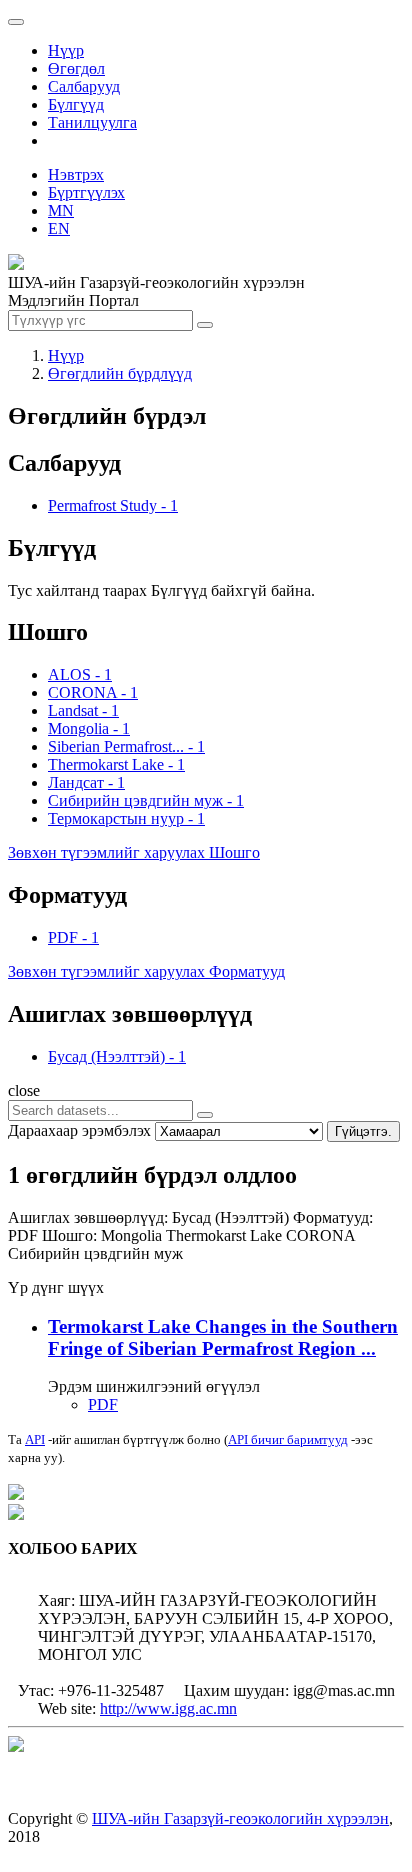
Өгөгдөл (76, 68)
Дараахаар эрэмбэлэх (79, 1130)
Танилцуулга (92, 122)
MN (61, 210)
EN (59, 228)
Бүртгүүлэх (86, 192)
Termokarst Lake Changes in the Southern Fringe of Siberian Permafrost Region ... (223, 1337)
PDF (103, 1404)
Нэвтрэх (76, 174)
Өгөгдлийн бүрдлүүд (120, 373)
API (35, 1439)
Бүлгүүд (76, 104)
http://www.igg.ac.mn (168, 1708)
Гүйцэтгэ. (363, 1131)
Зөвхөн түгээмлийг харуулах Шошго (134, 852)
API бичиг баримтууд (288, 1439)
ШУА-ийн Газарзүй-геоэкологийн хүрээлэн (240, 1818)
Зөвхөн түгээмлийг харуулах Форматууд (146, 971)
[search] (205, 1115)
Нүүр (66, 50)
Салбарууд (84, 86)
